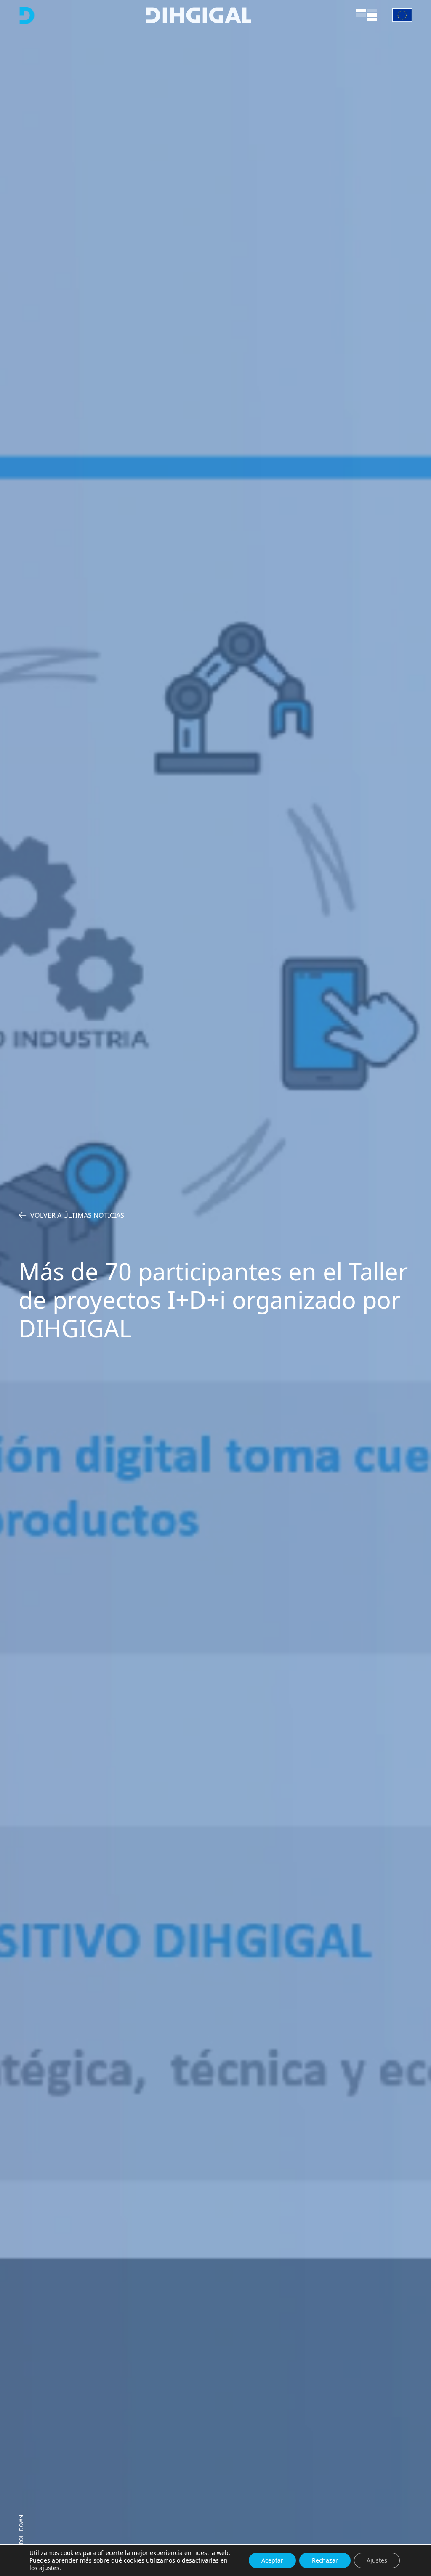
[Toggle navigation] (367, 15)
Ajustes (377, 2560)
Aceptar (272, 2560)
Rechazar (325, 2560)
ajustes (49, 2568)
